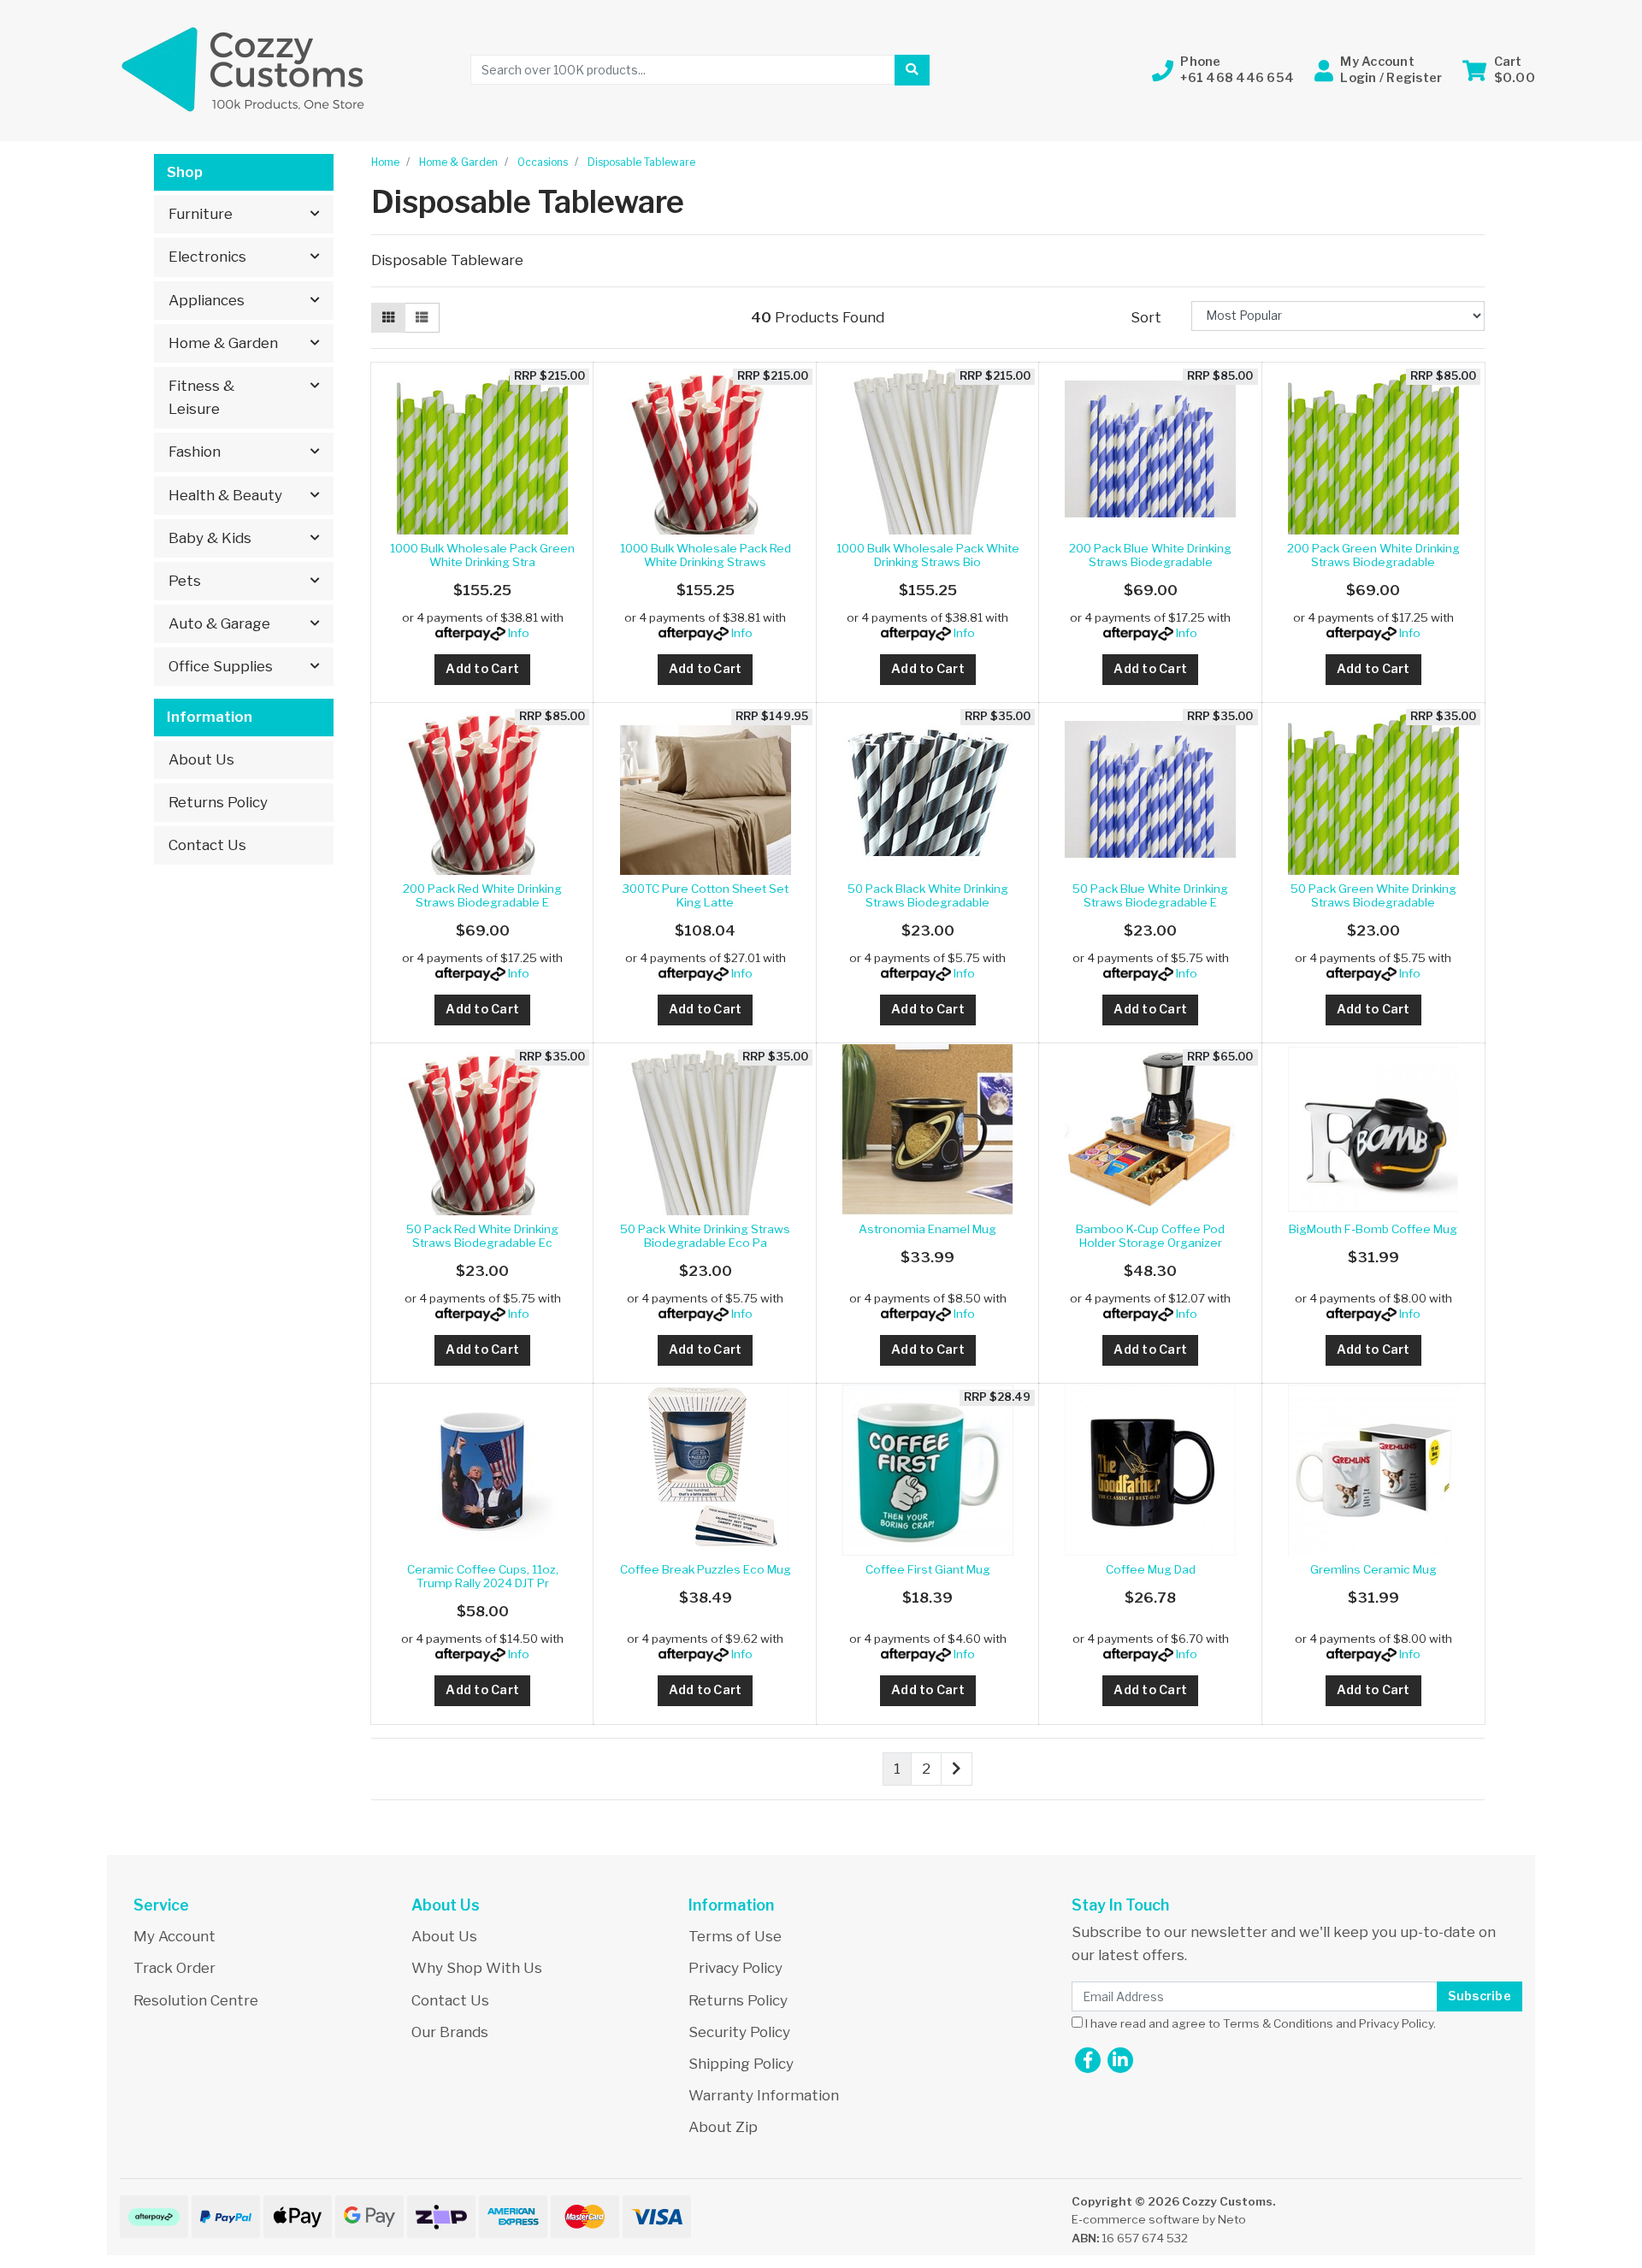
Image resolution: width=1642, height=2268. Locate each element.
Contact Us (207, 845)
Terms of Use (735, 1936)
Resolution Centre (196, 2000)
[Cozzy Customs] (244, 69)
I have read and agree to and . (1259, 2023)
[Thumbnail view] (388, 318)
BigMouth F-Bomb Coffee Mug (1373, 1229)
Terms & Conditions (1278, 2023)
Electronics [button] (207, 257)
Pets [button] (185, 581)
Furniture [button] (201, 214)
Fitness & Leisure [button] (201, 397)
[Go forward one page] (957, 1769)
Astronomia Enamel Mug (927, 1229)
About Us (201, 759)
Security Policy (739, 2032)
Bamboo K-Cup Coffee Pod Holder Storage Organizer (1150, 1236)
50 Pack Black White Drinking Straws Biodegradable (928, 895)
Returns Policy (218, 802)
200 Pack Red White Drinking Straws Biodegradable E (482, 895)
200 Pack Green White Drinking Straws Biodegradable (1373, 555)
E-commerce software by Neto (1159, 2219)
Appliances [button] (207, 300)
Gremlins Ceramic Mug (1373, 1569)
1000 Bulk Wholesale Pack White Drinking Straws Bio (928, 555)
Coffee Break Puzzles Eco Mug (706, 1569)
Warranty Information (764, 2095)
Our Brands (450, 2032)
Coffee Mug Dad (1151, 1569)
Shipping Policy (741, 2064)
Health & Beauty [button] (225, 495)
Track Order (174, 1968)
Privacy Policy (735, 1968)
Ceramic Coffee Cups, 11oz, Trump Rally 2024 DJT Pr (483, 1576)
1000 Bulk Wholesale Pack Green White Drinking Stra (482, 555)
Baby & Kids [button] (210, 538)
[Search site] (912, 70)
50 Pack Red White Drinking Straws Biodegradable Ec (482, 1236)
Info (519, 633)
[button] (1223, 70)
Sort (1146, 317)
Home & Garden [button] (223, 343)
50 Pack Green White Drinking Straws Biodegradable (1373, 895)
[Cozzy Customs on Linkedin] (1120, 2060)
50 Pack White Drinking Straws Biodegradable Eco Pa (705, 1236)
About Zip (723, 2127)
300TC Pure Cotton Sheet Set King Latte (706, 895)
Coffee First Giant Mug (928, 1569)
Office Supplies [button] (221, 666)
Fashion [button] (195, 452)
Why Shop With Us (477, 1968)
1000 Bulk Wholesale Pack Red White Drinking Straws (706, 555)
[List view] (422, 318)
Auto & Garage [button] (219, 623)
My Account (174, 1936)
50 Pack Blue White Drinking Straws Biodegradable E (1150, 895)
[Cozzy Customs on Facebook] (1088, 2060)
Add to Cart (482, 669)
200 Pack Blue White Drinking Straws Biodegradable (1150, 555)
